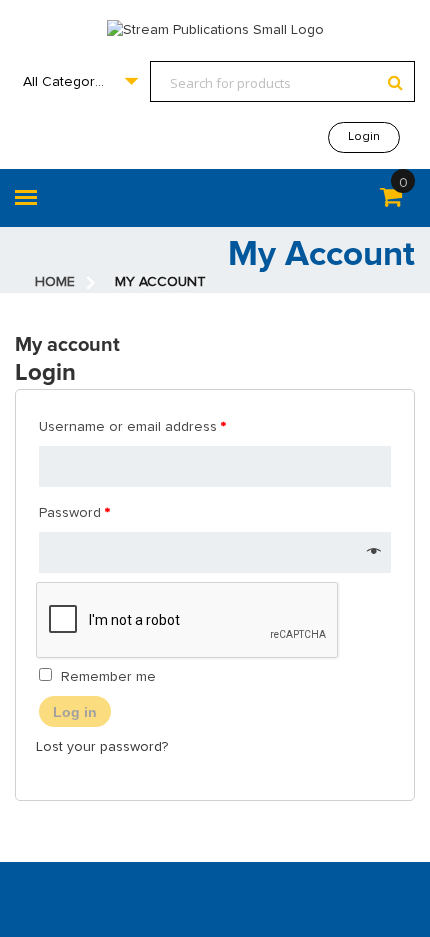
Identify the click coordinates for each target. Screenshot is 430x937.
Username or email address (132, 427)
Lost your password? (102, 747)
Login (364, 137)
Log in (75, 712)
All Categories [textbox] (68, 82)
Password (74, 513)
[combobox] (80, 81)
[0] (391, 201)
